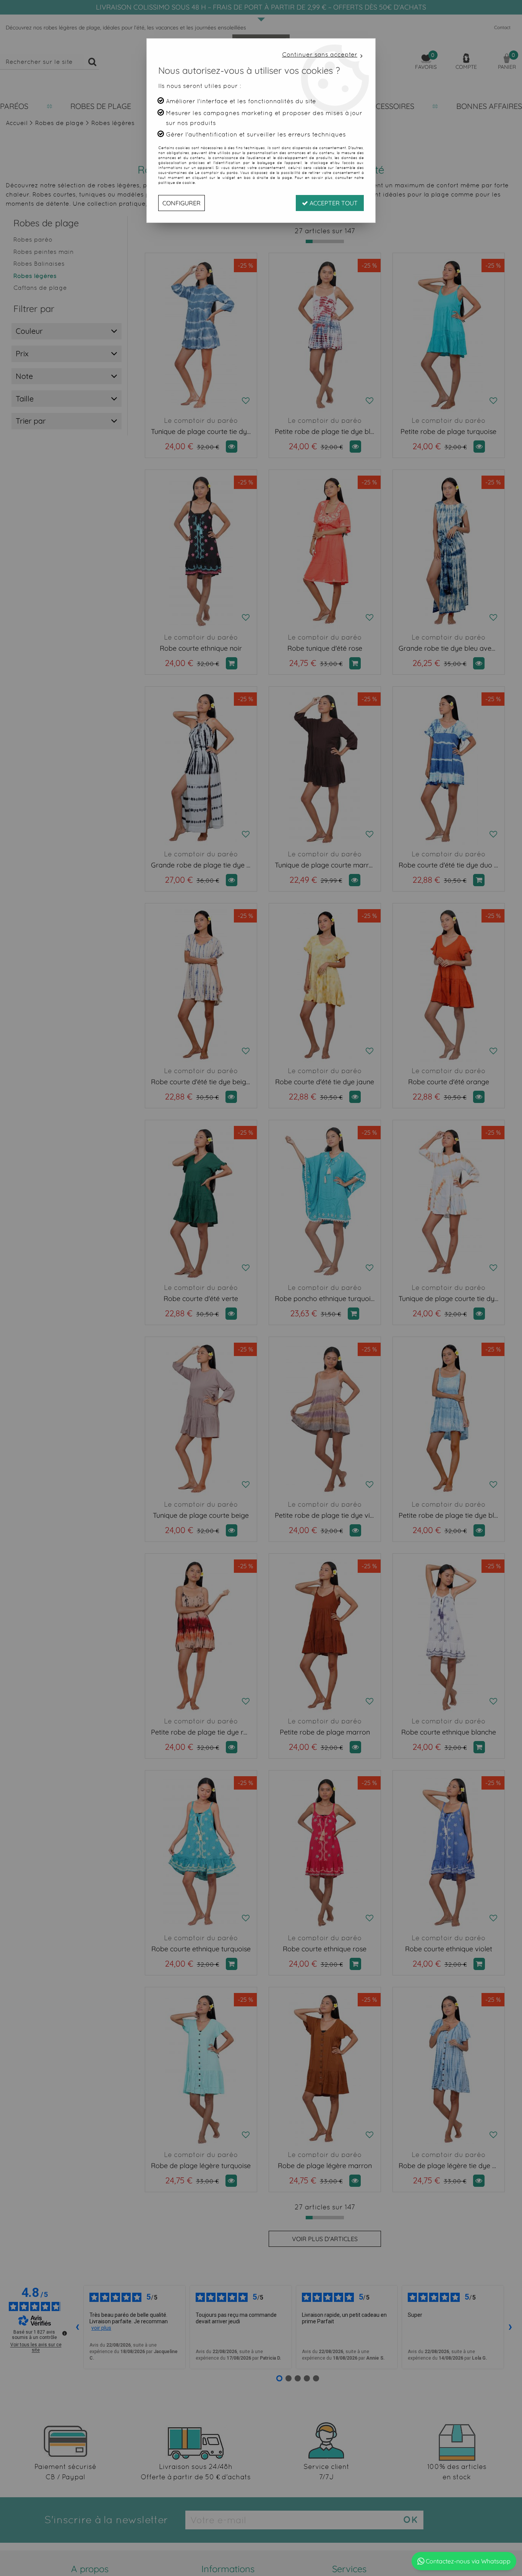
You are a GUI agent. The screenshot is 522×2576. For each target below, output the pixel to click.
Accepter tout (333, 203)
